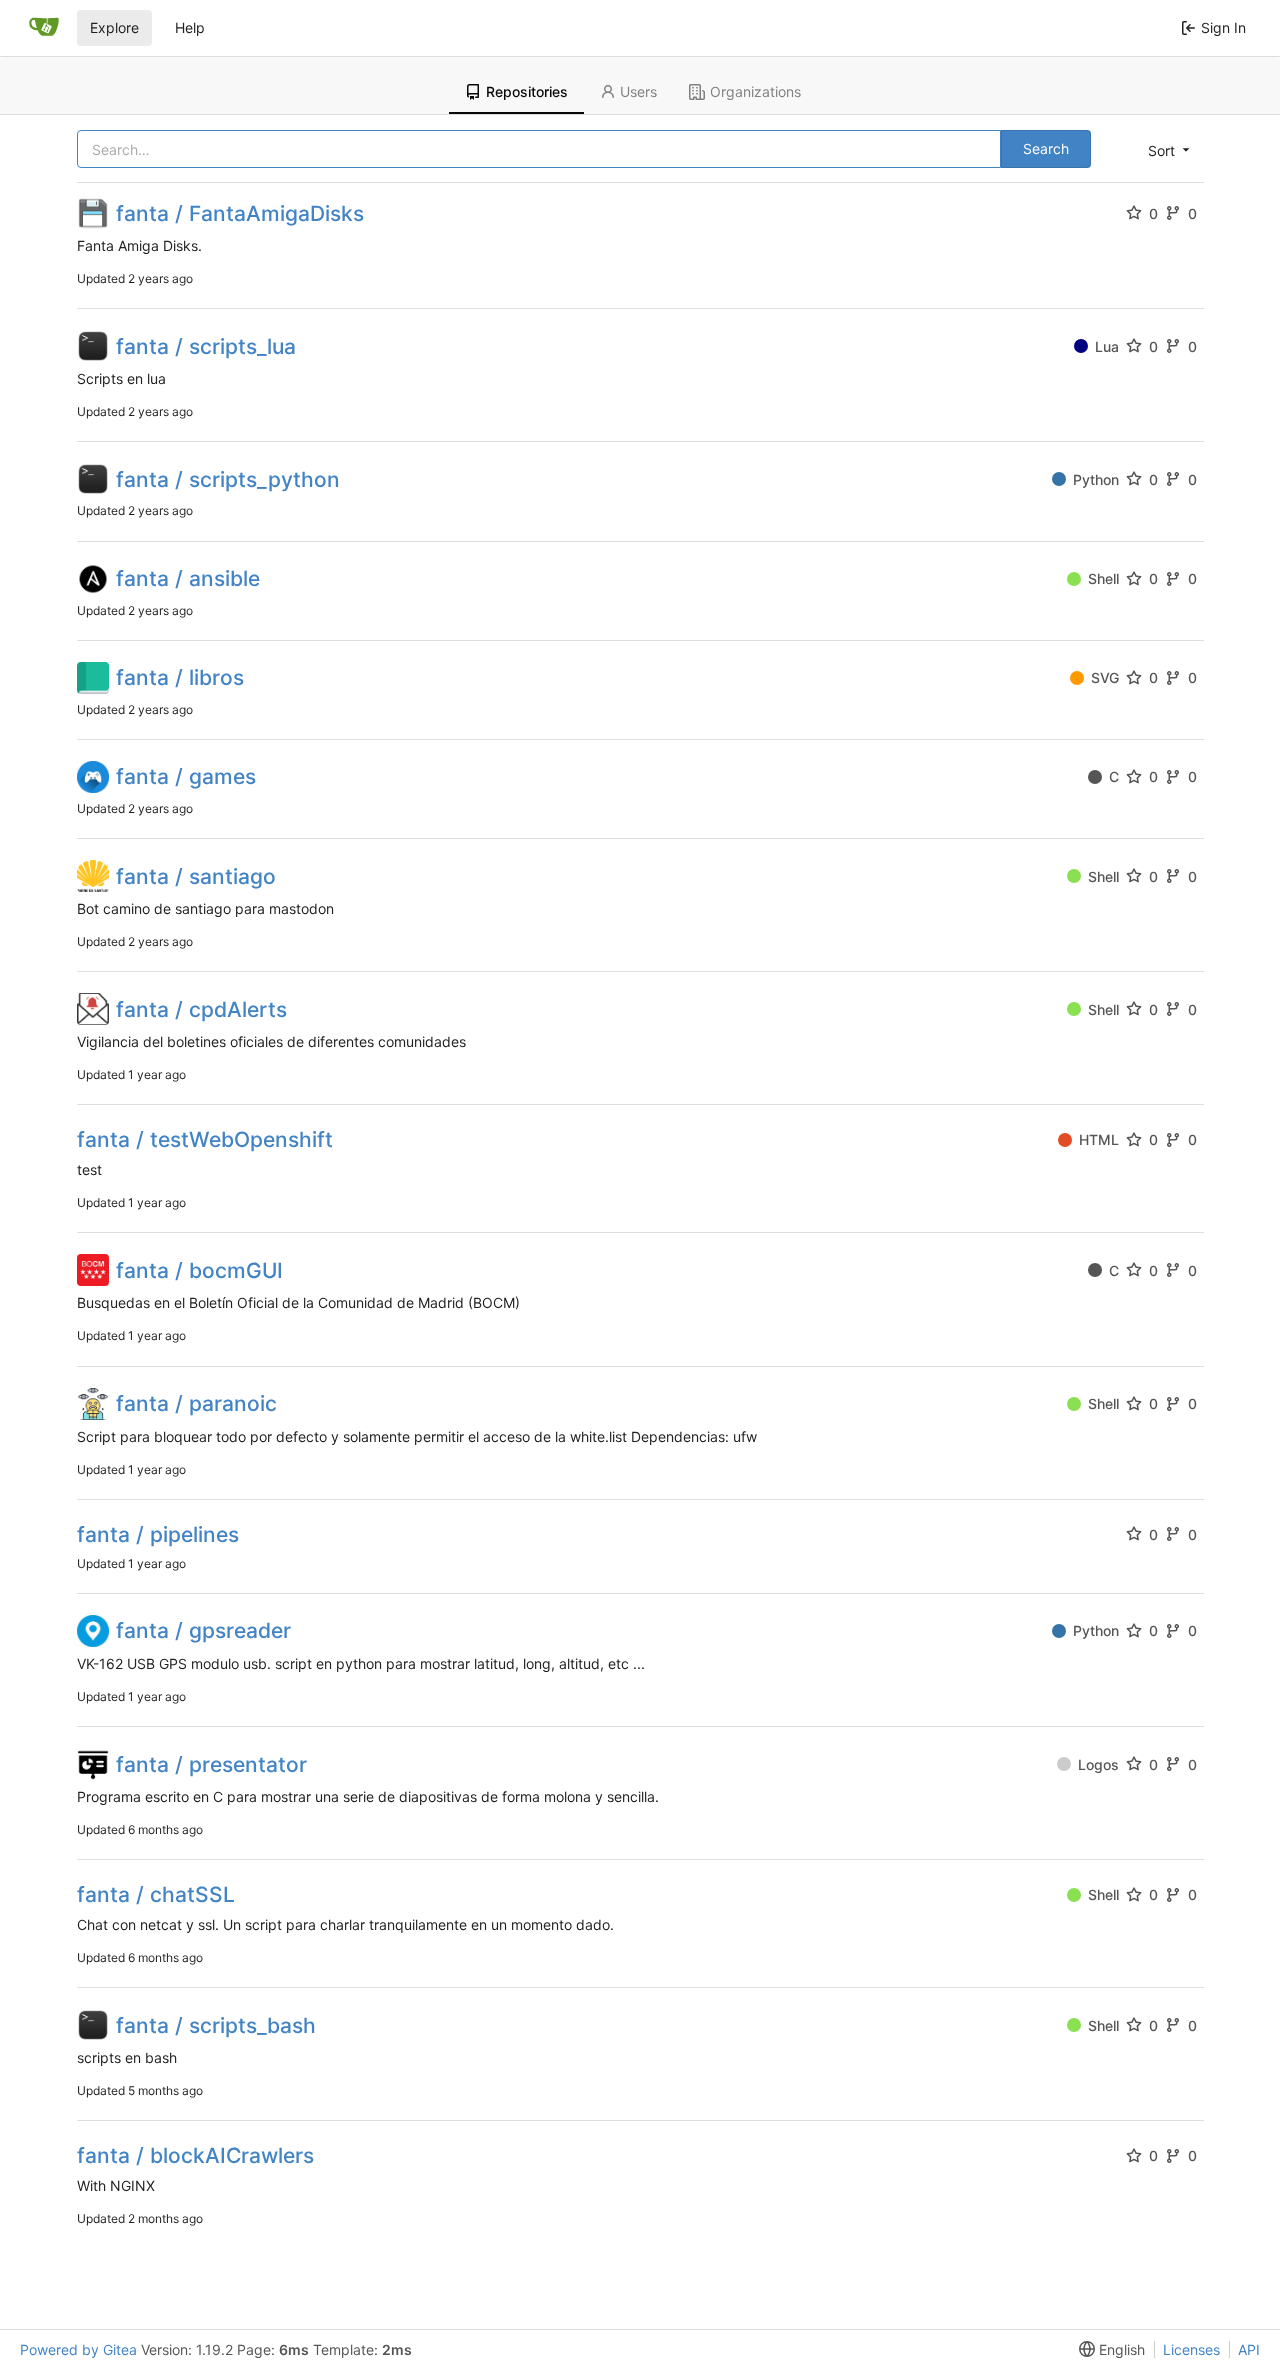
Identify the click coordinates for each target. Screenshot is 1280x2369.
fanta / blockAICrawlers (195, 2155)
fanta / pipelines (158, 1534)
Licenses (1191, 2349)
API (1249, 2349)
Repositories (527, 91)
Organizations (755, 91)
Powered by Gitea (78, 2349)
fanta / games (186, 776)
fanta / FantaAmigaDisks (240, 213)
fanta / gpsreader (203, 1630)
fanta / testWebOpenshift (205, 1139)
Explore (114, 27)
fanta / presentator (211, 1764)
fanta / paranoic (196, 1403)
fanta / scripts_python (228, 479)
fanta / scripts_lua (206, 346)
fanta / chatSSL (156, 1894)
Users (638, 91)
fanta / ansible (188, 578)
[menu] (1167, 150)
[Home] (44, 28)
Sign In (1223, 27)
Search (1046, 148)
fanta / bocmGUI (199, 1270)
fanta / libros (180, 677)
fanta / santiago (196, 876)
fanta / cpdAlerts (201, 1009)
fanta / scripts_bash (216, 2025)
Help (190, 27)
